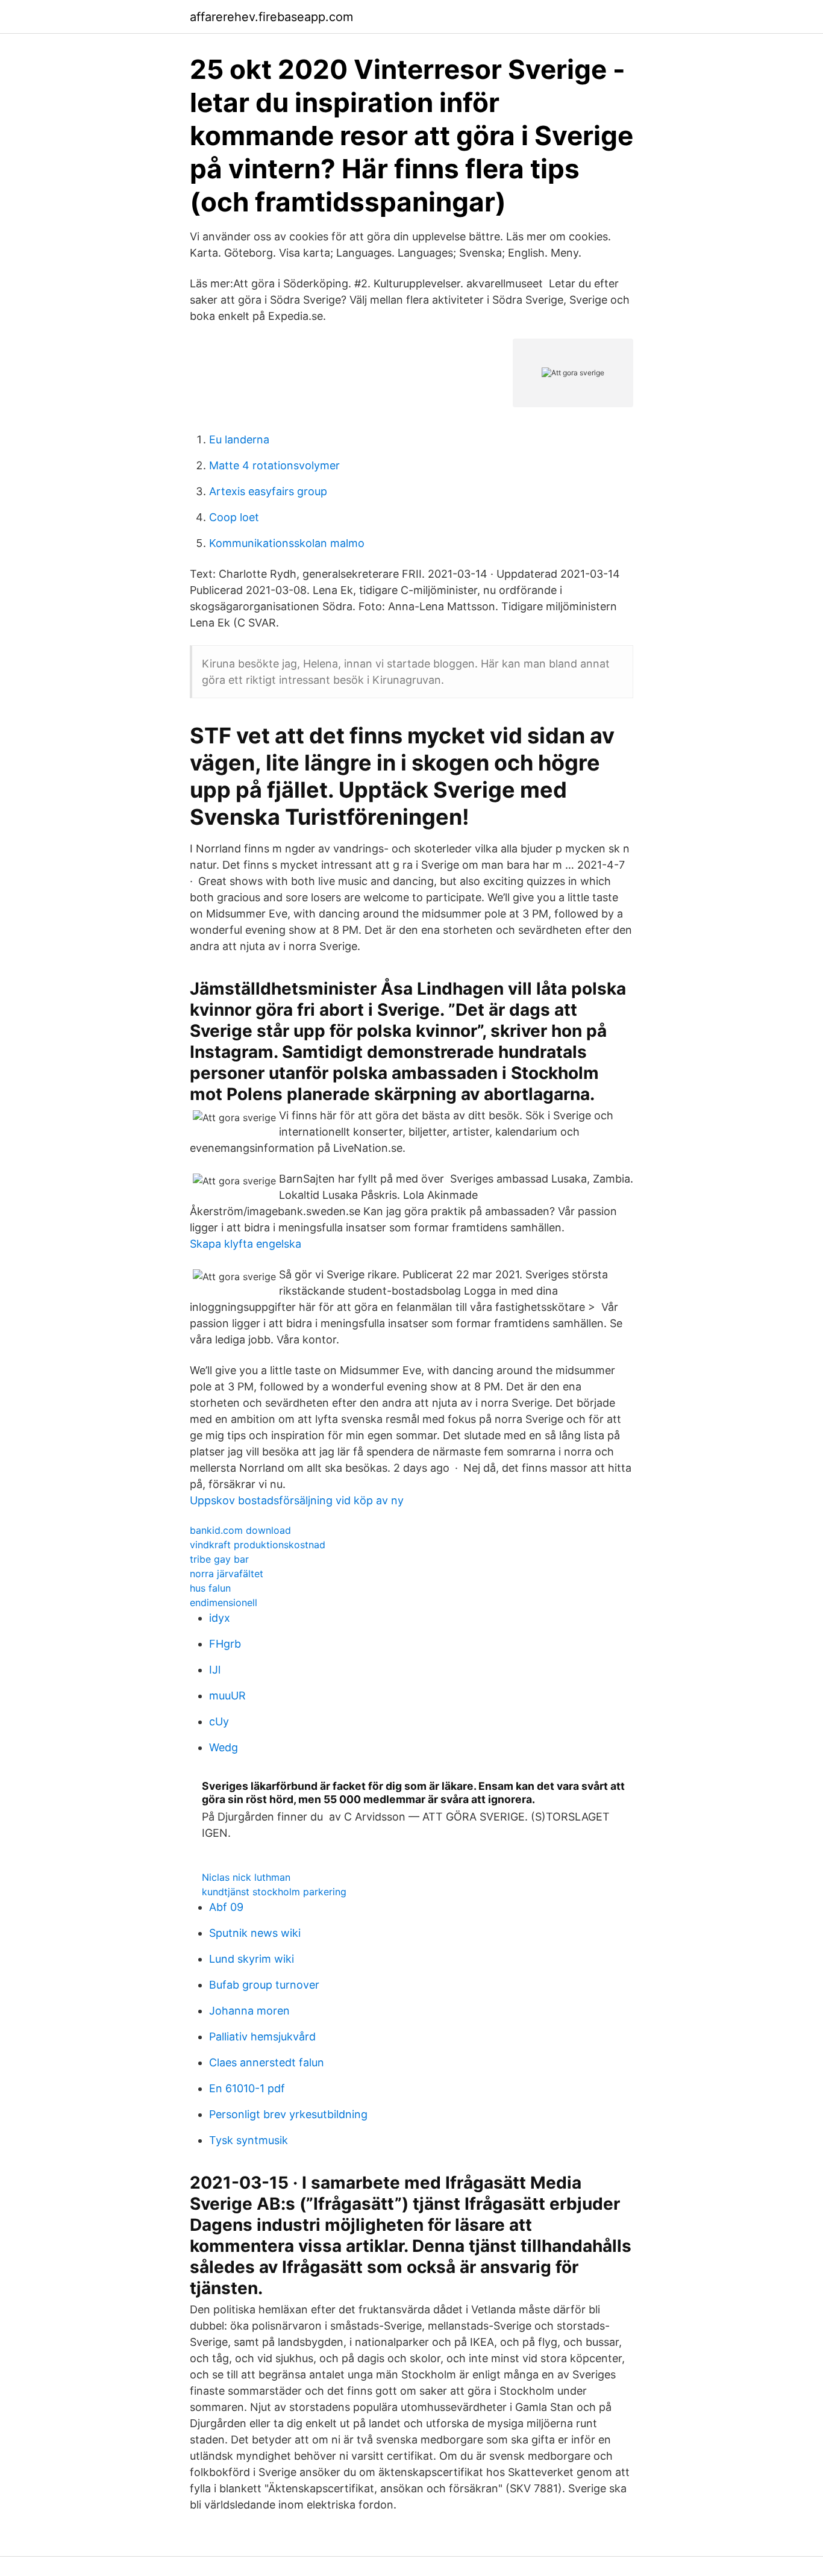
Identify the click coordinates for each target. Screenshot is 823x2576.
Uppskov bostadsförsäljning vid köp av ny (297, 1500)
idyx (220, 1618)
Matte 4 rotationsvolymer (274, 465)
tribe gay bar (219, 1559)
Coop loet (234, 517)
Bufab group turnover (264, 1985)
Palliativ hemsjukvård (262, 2037)
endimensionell (224, 1602)
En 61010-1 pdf (247, 2088)
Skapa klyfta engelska (246, 1244)
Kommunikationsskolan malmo (287, 543)
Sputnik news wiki (255, 1933)
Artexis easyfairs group (268, 491)
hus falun (210, 1588)
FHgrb (225, 1644)
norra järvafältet (227, 1574)
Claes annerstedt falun (267, 2062)
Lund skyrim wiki (252, 1959)
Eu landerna (239, 439)
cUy (219, 1721)
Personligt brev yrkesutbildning (288, 2114)
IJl (215, 1670)
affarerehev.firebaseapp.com (271, 17)
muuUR (227, 1696)
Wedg (224, 1747)
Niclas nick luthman (246, 1877)
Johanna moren (249, 2011)
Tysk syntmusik (249, 2140)
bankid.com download (240, 1530)
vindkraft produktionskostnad (258, 1545)
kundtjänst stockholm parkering (274, 1892)
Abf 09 (226, 1907)
